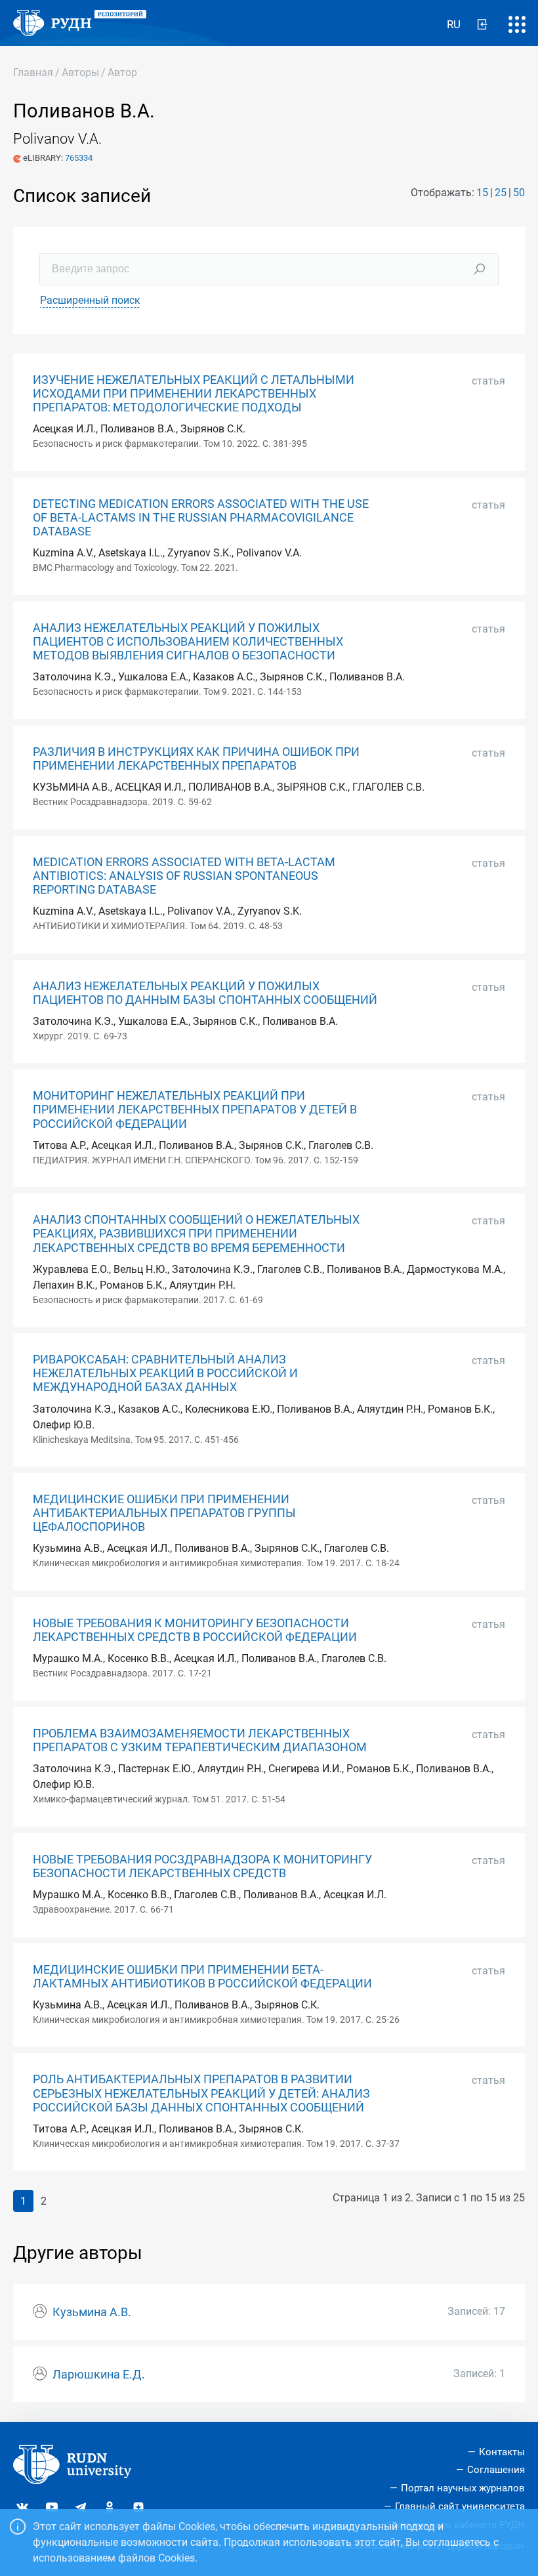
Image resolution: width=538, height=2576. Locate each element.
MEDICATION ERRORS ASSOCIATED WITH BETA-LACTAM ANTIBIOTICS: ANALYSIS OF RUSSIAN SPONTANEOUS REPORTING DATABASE (184, 876)
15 (482, 193)
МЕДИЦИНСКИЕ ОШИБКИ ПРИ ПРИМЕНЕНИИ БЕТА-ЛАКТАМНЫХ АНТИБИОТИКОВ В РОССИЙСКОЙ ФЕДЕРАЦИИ (202, 1977)
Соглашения (496, 2470)
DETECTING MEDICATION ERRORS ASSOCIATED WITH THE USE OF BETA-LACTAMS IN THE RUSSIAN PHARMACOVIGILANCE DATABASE (201, 518)
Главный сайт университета (460, 2506)
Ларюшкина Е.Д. (99, 2375)
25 (501, 193)
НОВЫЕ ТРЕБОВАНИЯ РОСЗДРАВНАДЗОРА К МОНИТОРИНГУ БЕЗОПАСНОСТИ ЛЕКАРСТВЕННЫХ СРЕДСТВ (202, 1866)
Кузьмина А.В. (92, 2312)
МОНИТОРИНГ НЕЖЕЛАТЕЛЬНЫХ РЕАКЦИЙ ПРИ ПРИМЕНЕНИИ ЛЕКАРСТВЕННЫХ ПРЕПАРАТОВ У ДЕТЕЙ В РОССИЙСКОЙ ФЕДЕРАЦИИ (195, 1110)
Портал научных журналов (463, 2488)
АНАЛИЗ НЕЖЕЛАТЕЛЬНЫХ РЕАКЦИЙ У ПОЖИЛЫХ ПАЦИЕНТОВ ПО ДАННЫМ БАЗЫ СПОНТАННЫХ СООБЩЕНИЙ (205, 993)
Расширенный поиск (90, 300)
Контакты (502, 2452)
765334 (79, 158)
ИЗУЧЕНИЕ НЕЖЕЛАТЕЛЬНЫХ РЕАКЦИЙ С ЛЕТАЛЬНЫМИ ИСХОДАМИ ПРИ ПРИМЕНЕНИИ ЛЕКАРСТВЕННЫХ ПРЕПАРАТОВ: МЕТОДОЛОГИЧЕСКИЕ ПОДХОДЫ (194, 394)
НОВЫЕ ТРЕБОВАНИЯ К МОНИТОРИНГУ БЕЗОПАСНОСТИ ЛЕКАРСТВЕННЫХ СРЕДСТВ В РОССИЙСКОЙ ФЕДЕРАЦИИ (195, 1630)
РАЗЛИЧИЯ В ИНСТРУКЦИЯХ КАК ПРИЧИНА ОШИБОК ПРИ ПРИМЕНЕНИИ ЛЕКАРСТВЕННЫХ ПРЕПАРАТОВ (196, 759)
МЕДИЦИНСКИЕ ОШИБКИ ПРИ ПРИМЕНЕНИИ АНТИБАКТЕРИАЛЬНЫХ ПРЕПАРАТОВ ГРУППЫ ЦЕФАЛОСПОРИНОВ (164, 1513)
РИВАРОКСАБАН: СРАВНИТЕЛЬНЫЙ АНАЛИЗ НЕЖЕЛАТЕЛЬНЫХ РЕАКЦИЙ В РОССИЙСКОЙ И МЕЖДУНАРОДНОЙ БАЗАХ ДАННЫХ (165, 1373)
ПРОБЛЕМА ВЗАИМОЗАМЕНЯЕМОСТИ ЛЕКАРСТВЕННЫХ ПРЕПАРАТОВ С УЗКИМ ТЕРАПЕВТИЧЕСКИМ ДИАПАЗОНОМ (200, 1740)
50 (519, 193)
